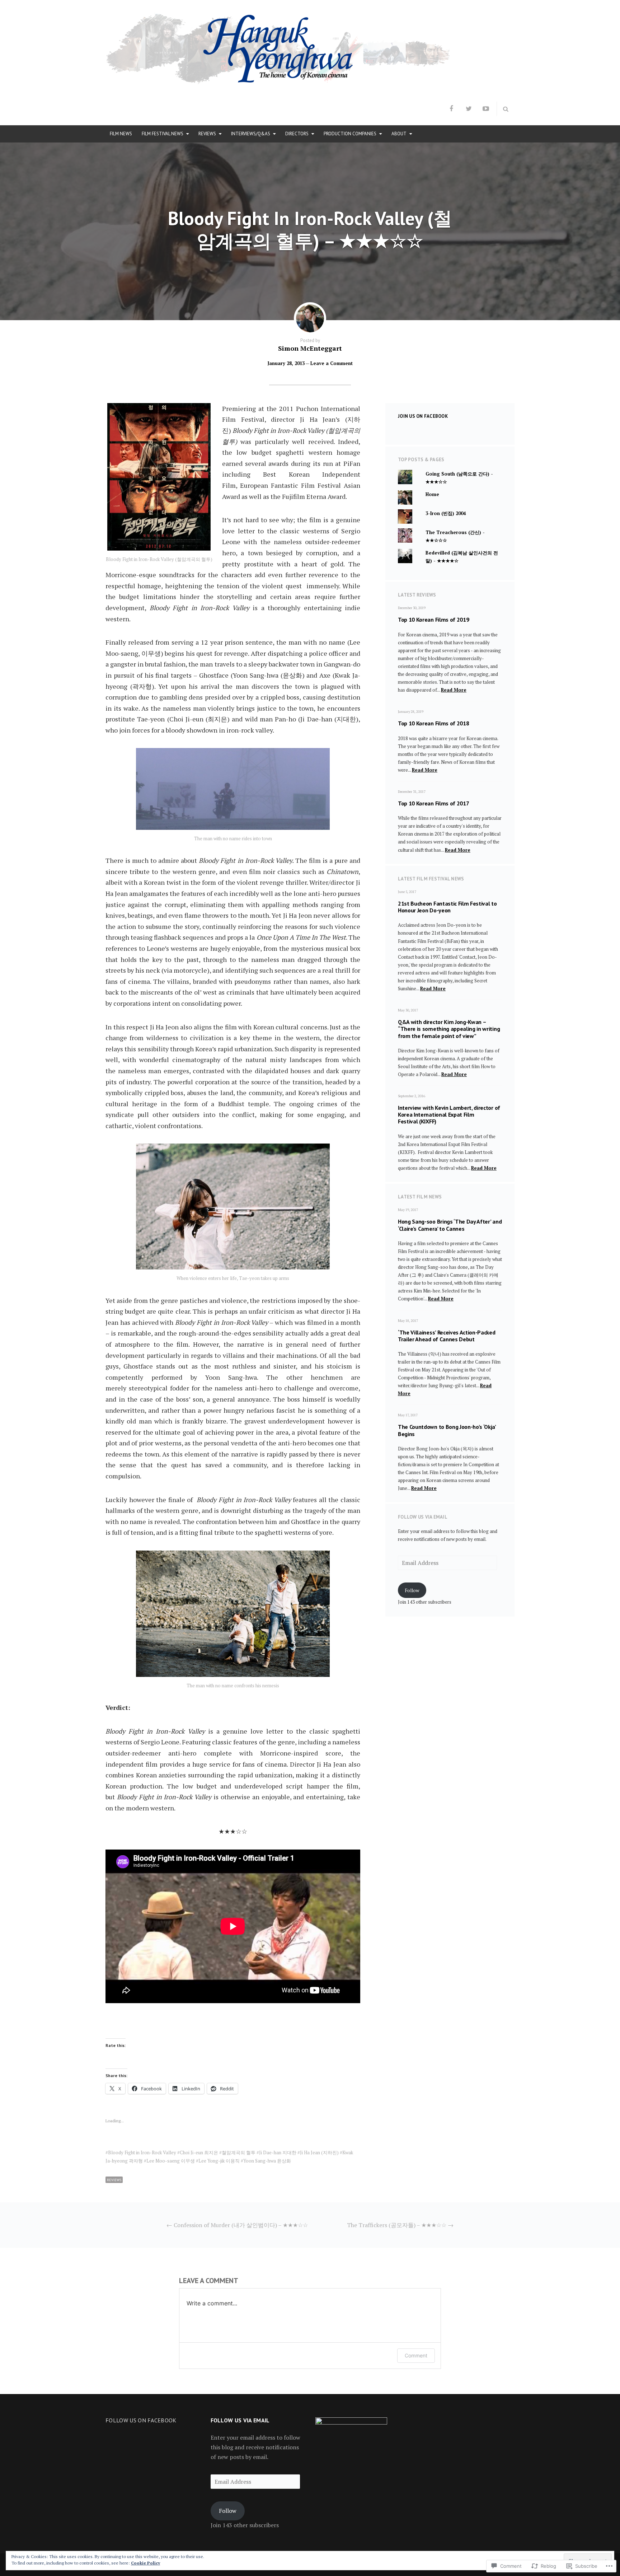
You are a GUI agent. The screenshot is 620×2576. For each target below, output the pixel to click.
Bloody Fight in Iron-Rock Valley (142, 2152)
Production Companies (350, 134)
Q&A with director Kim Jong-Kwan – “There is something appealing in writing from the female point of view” (449, 1029)
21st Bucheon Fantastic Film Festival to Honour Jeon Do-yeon (447, 907)
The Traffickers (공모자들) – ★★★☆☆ (400, 2225)
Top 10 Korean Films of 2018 (433, 723)
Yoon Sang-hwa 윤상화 (267, 2161)
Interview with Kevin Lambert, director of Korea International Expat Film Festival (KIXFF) (449, 1114)
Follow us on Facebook (141, 2420)
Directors (297, 134)
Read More (454, 690)
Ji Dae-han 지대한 (278, 2152)
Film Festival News (163, 134)
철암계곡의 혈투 (239, 2152)
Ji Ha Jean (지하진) (319, 2152)
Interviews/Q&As (251, 134)
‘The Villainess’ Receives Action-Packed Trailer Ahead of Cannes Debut (447, 1336)
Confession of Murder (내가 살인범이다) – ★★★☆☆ (237, 2225)
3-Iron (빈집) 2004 (446, 513)
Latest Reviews (417, 595)
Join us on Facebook (423, 416)
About (399, 134)
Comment (416, 2355)
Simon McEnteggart (310, 348)
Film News (121, 134)
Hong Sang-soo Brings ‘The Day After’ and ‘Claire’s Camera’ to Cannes (450, 1225)
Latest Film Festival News (431, 879)
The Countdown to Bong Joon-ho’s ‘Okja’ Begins (447, 1430)
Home (432, 494)
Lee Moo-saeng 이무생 (171, 2161)
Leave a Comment (332, 363)
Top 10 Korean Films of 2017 (433, 803)
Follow (412, 1590)
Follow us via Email (423, 1517)
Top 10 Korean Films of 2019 (433, 620)
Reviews (207, 134)
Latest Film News (420, 1197)
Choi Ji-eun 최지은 (199, 2152)
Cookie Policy (145, 2563)
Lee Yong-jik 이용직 (219, 2161)
